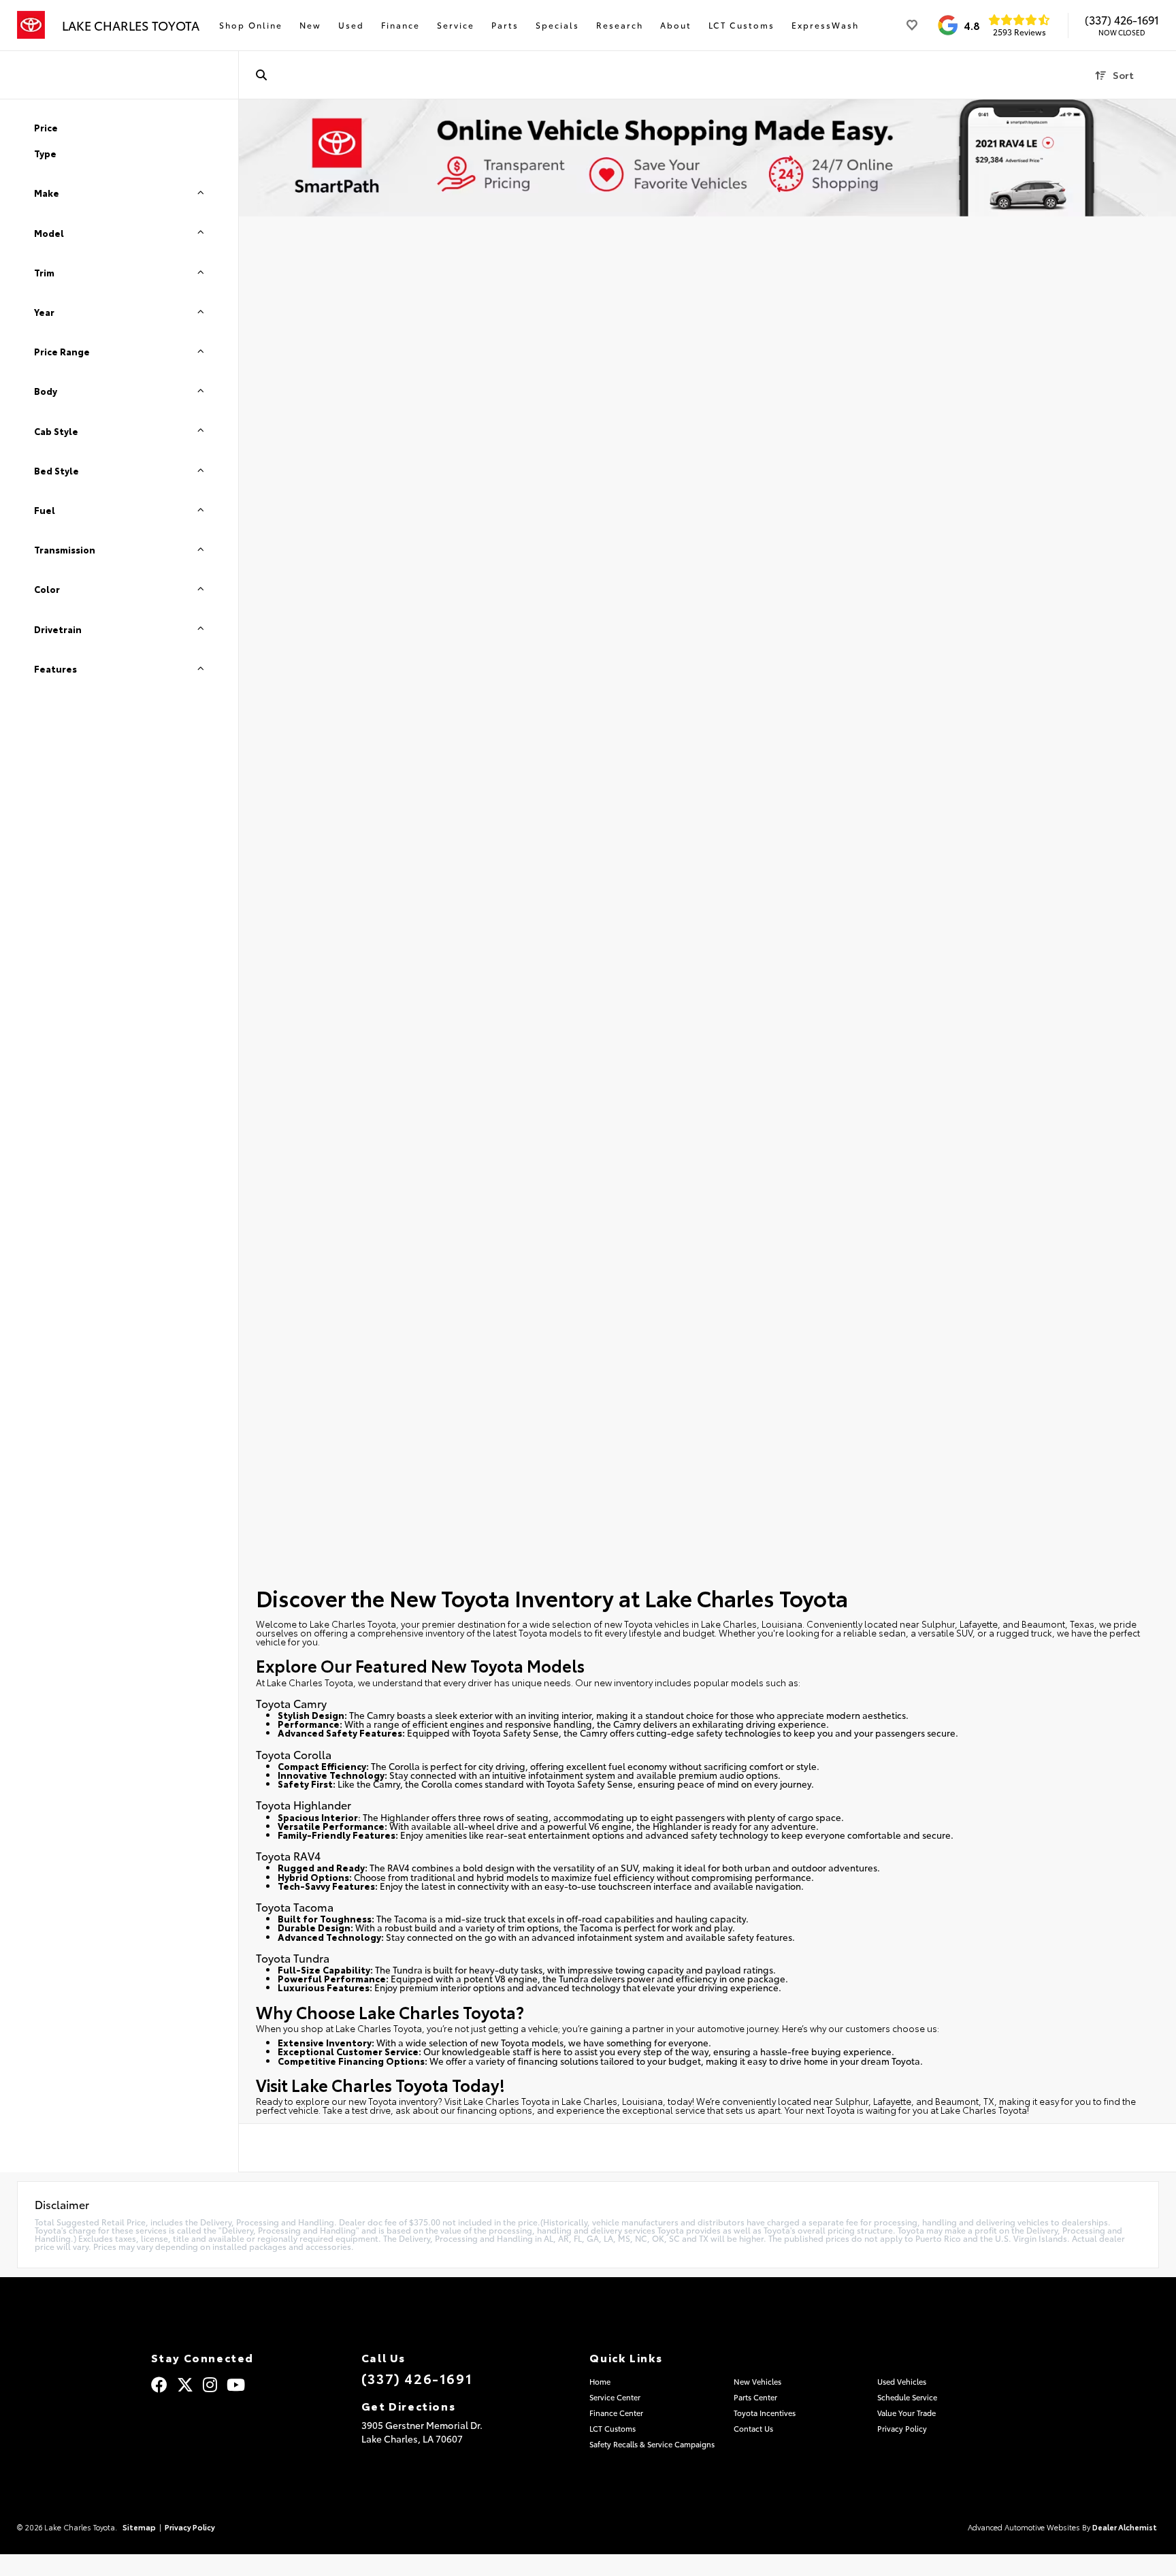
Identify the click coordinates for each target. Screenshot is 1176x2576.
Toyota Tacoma (295, 1906)
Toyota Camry (291, 1703)
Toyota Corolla (294, 1754)
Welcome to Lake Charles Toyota (326, 1624)
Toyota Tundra (293, 1958)
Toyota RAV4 (288, 1855)
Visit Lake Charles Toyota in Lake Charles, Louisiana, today (568, 2101)
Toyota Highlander (304, 1804)
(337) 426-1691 (1122, 20)
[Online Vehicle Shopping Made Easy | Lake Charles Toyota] (707, 158)
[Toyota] (31, 25)
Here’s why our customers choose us (860, 2028)
